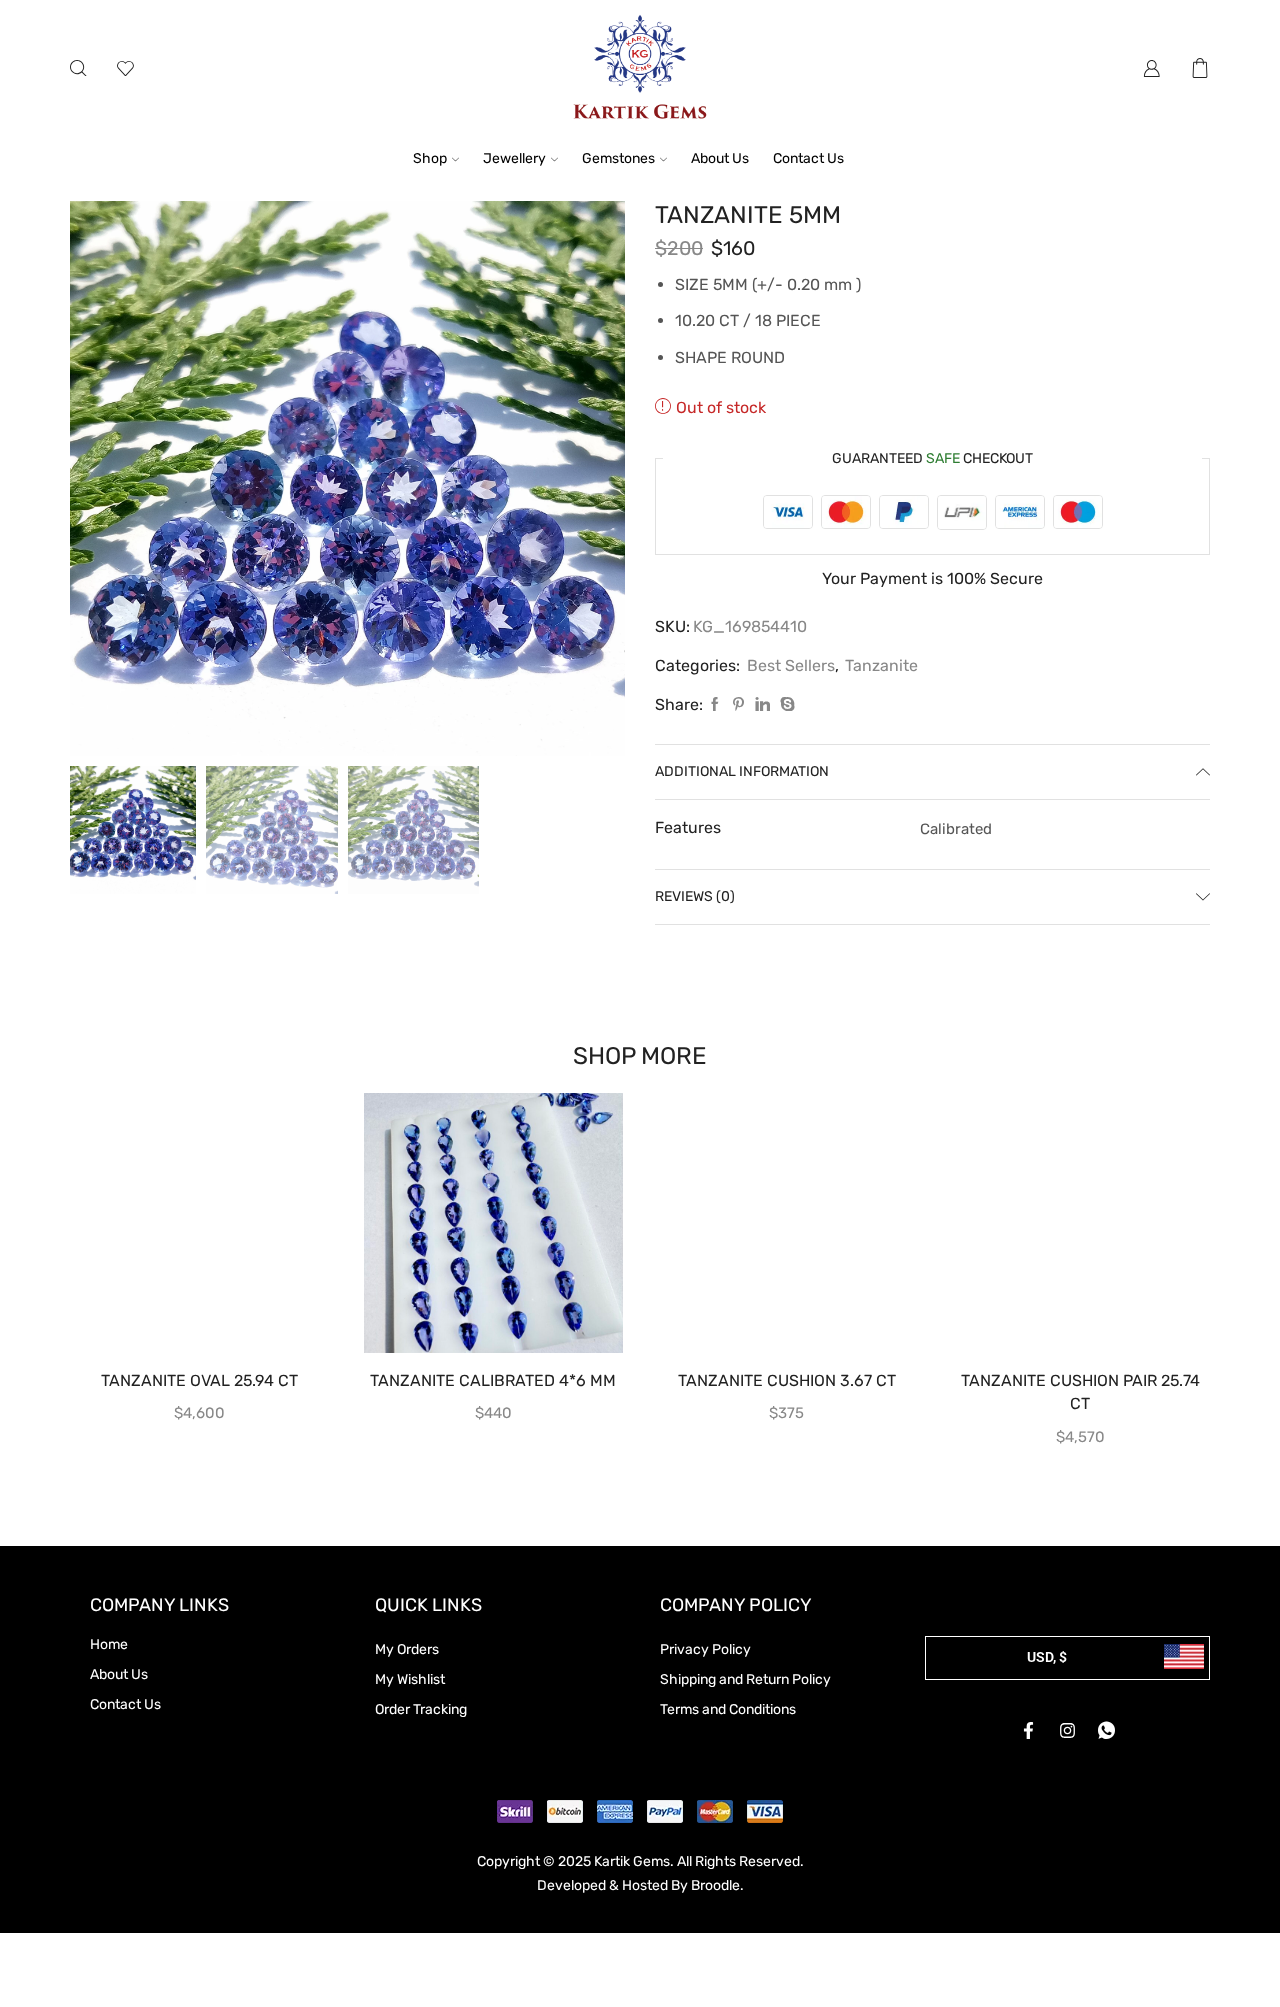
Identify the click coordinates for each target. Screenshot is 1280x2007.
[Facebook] (715, 705)
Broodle (715, 1885)
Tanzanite (881, 665)
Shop (430, 158)
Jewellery (514, 158)
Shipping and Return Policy (745, 1679)
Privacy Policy (705, 1649)
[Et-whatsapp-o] (1107, 1731)
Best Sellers (791, 665)
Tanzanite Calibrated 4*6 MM (493, 1380)
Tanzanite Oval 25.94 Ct (199, 1380)
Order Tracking (421, 1709)
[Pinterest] (738, 705)
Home (109, 1644)
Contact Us (808, 158)
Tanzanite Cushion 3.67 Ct (787, 1380)
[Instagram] (1068, 1731)
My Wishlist (410, 1679)
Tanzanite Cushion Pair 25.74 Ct (1080, 1392)
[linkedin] (762, 705)
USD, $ (1047, 1657)
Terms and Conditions (728, 1709)
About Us (720, 158)
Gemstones (618, 158)
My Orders (407, 1649)
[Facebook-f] (1029, 1731)
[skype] (785, 705)
